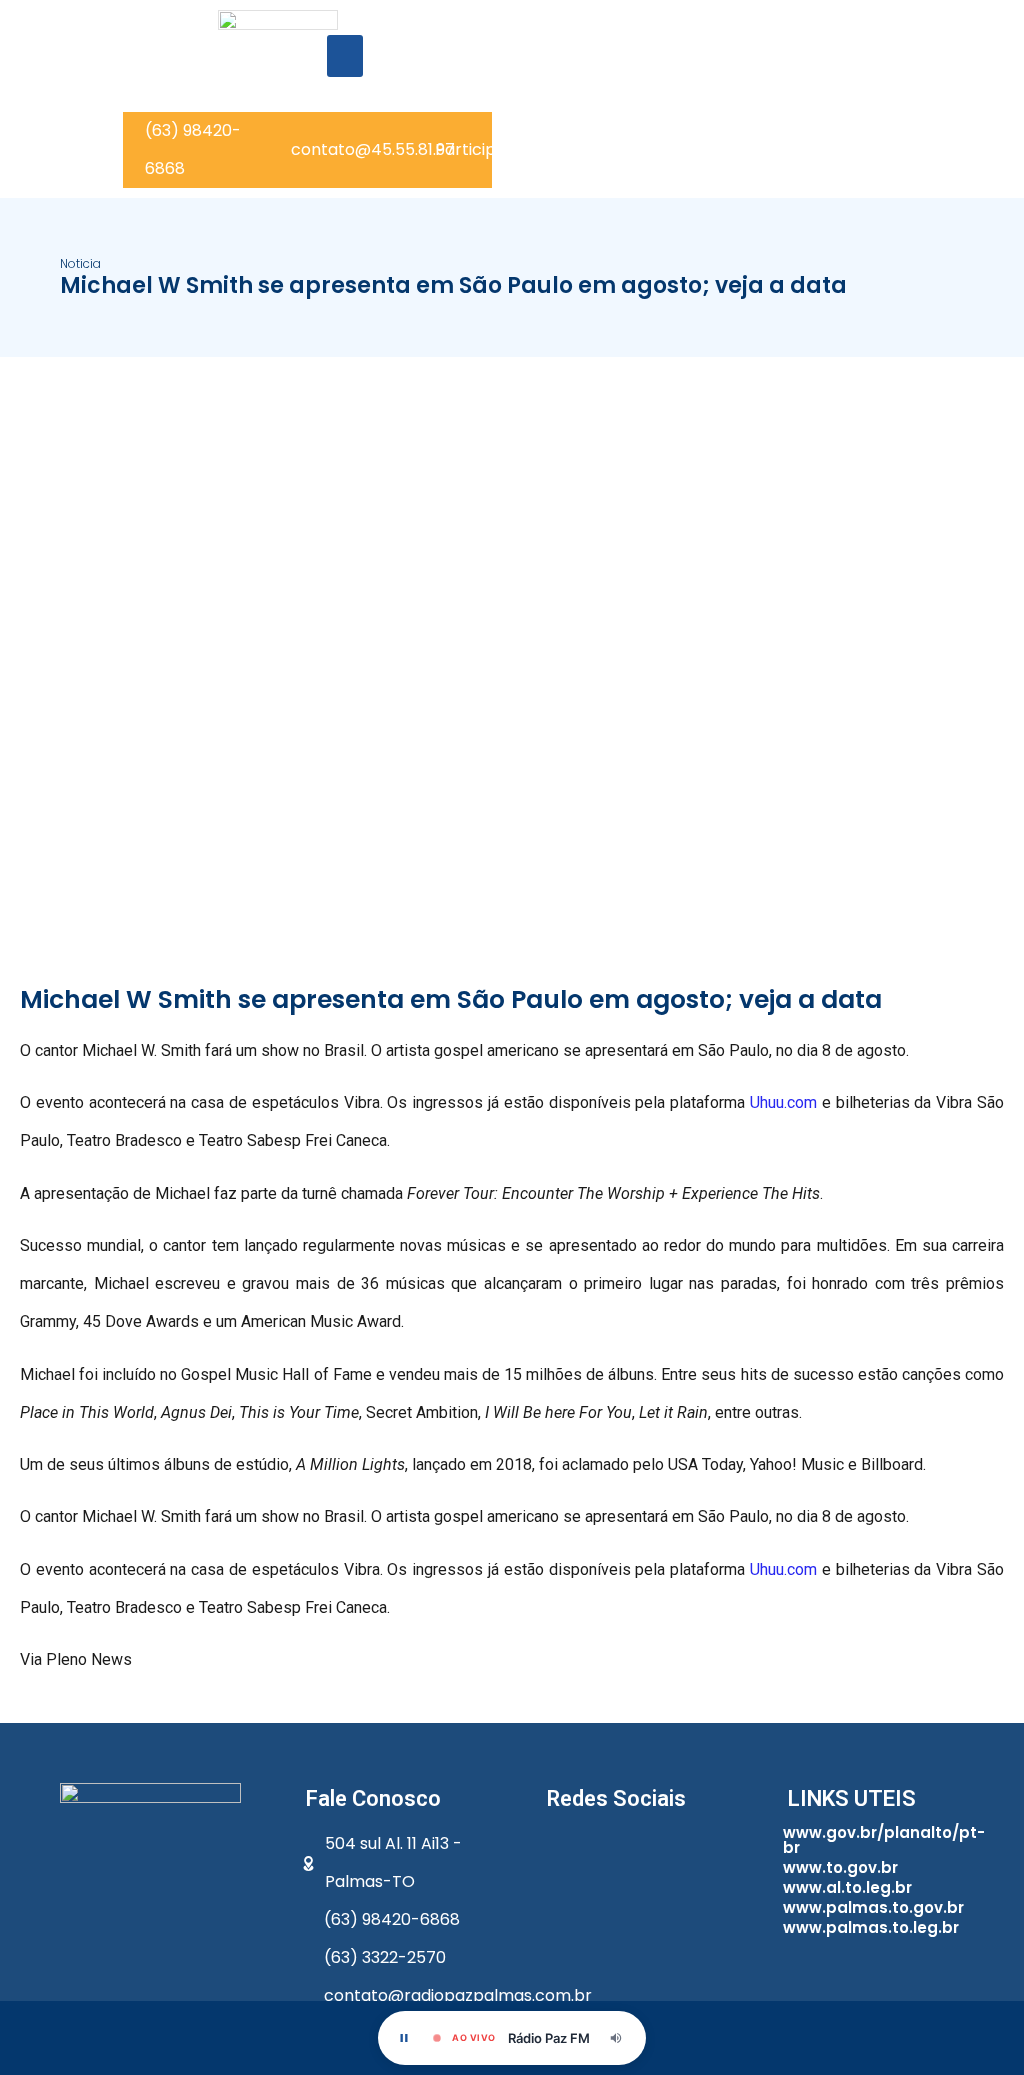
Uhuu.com (783, 1102)
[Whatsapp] (623, 1850)
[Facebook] (567, 1850)
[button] (345, 56)
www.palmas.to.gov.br (873, 1907)
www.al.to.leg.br (847, 1887)
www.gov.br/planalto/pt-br (884, 1840)
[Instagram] (679, 1850)
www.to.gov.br (840, 1867)
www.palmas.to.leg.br (871, 1927)
